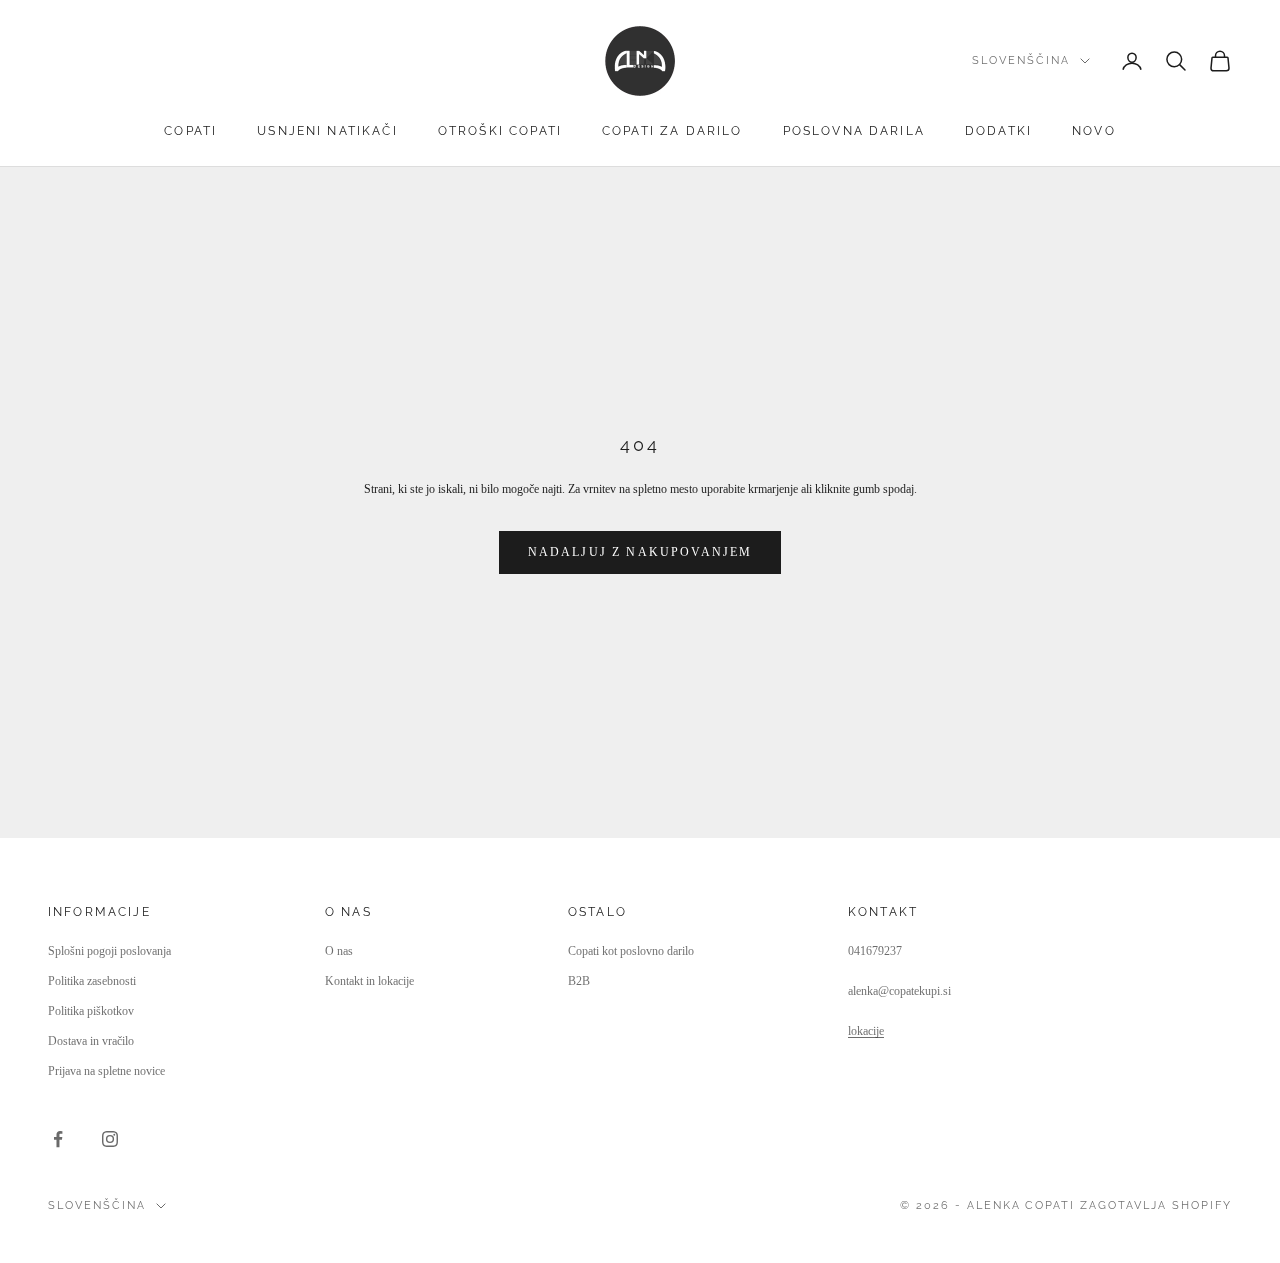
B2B (579, 981)
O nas (339, 951)
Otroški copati (500, 131)
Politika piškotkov (91, 1011)
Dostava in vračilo (91, 1041)
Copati (190, 131)
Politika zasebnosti (92, 981)
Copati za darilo (672, 131)
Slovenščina (1021, 60)
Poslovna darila (854, 131)
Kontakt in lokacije (369, 981)
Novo (1094, 131)
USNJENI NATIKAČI (327, 131)
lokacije (866, 1031)
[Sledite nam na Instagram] (110, 1139)
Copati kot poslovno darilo (631, 951)
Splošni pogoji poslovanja (109, 951)
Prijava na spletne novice (106, 1071)
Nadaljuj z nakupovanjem (640, 552)
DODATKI (998, 131)
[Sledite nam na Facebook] (58, 1139)
